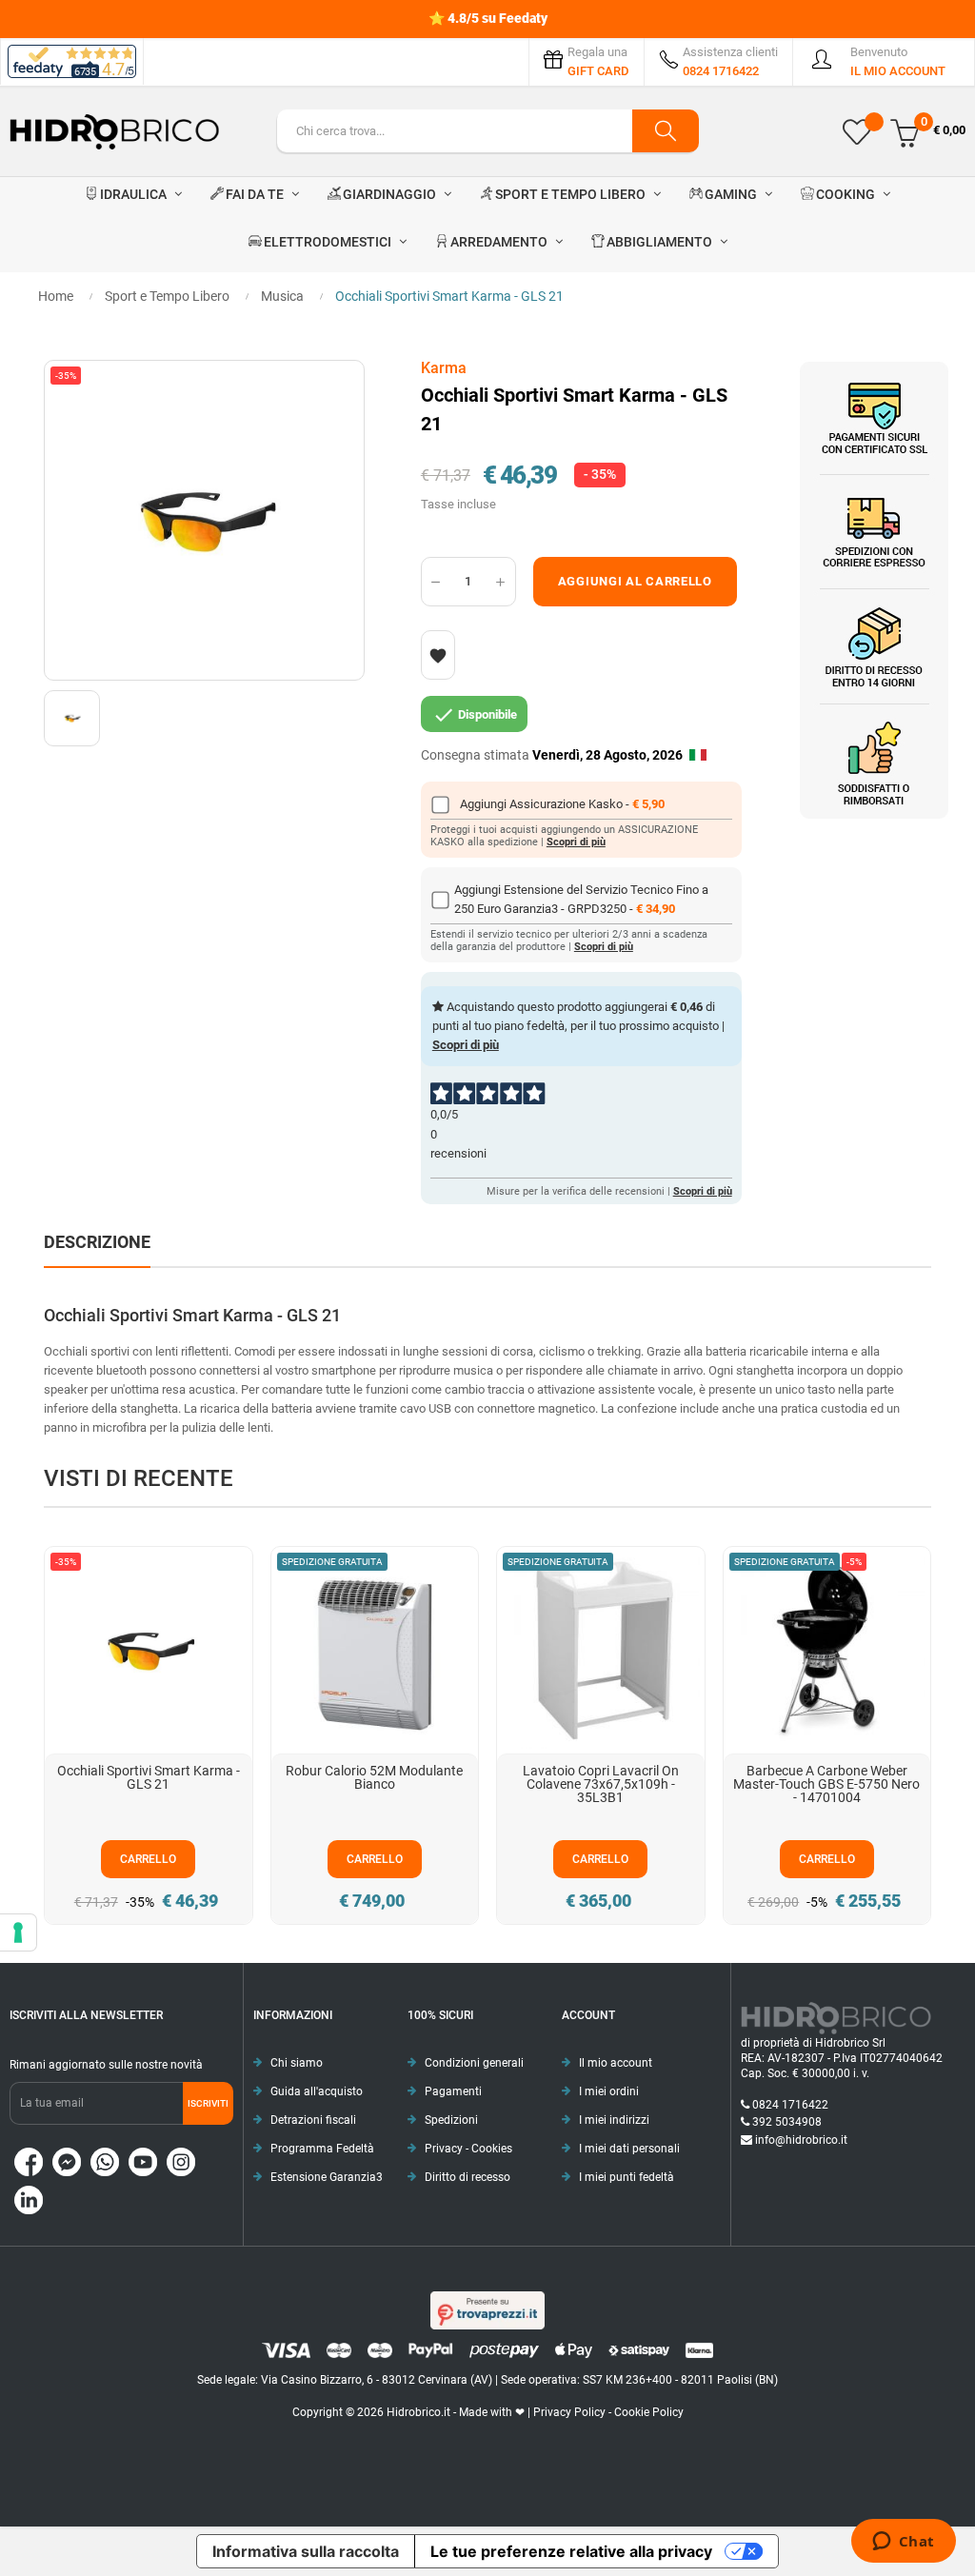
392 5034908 (787, 2122)
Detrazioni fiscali (313, 2120)
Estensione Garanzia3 (327, 2177)
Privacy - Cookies (468, 2149)
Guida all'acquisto (317, 2091)
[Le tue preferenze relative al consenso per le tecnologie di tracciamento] (18, 1932)
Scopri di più (576, 842)
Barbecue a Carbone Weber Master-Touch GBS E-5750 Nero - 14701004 (826, 1784)
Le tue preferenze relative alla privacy (571, 2551)
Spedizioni (451, 2120)
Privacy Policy (569, 2412)
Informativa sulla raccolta (306, 2551)
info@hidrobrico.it (801, 2140)
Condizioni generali (474, 2063)
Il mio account (616, 2063)
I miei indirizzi (614, 2120)
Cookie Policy (649, 2412)
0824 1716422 (790, 2105)
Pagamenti (453, 2091)
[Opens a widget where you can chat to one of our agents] (903, 2543)
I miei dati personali (629, 2149)
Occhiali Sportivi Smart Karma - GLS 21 (149, 1777)
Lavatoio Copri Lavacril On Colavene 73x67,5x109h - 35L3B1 (601, 1784)
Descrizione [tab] (97, 1242)
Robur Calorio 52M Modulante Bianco (374, 1777)
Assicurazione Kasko (567, 804)
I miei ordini (609, 2091)
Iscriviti (208, 2103)
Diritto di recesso (468, 2177)
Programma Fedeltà (322, 2149)
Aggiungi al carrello (635, 581)
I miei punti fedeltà (627, 2177)
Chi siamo (297, 2063)
